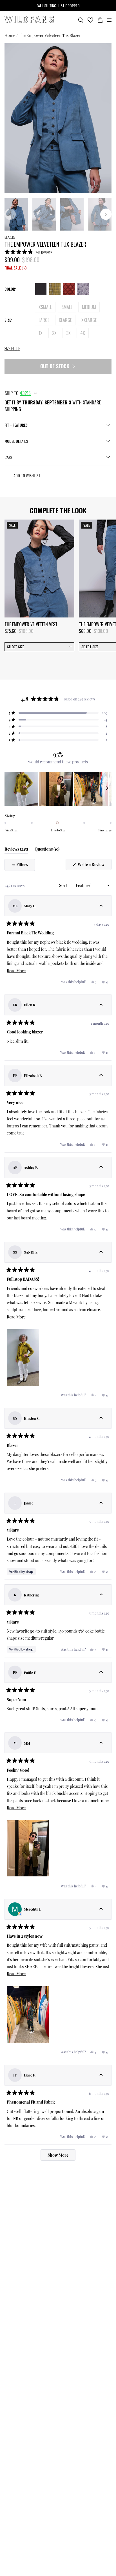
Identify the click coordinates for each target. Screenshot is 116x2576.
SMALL (67, 307)
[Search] (81, 19)
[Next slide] (106, 214)
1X (41, 333)
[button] (28, 252)
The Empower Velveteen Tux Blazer (50, 35)
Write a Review (94, 866)
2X (54, 333)
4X (83, 333)
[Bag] (100, 19)
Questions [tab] (47, 850)
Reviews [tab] (16, 850)
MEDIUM (89, 307)
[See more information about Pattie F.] (101, 1672)
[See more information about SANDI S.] (101, 1252)
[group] (58, 118)
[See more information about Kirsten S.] (101, 1418)
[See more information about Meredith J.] (101, 1909)
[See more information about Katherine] (101, 1595)
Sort (63, 885)
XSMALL (45, 307)
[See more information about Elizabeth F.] (101, 1075)
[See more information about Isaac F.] (101, 2075)
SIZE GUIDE (12, 348)
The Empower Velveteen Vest (31, 624)
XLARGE (65, 320)
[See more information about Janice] (101, 1503)
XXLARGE (89, 320)
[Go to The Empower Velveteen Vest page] (39, 569)
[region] (58, 789)
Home (10, 35)
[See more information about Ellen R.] (101, 1005)
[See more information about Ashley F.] (101, 1167)
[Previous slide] (10, 214)
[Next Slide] (107, 789)
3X (68, 333)
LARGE (44, 320)
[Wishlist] (90, 19)
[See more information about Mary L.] (101, 906)
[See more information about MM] (101, 1743)
